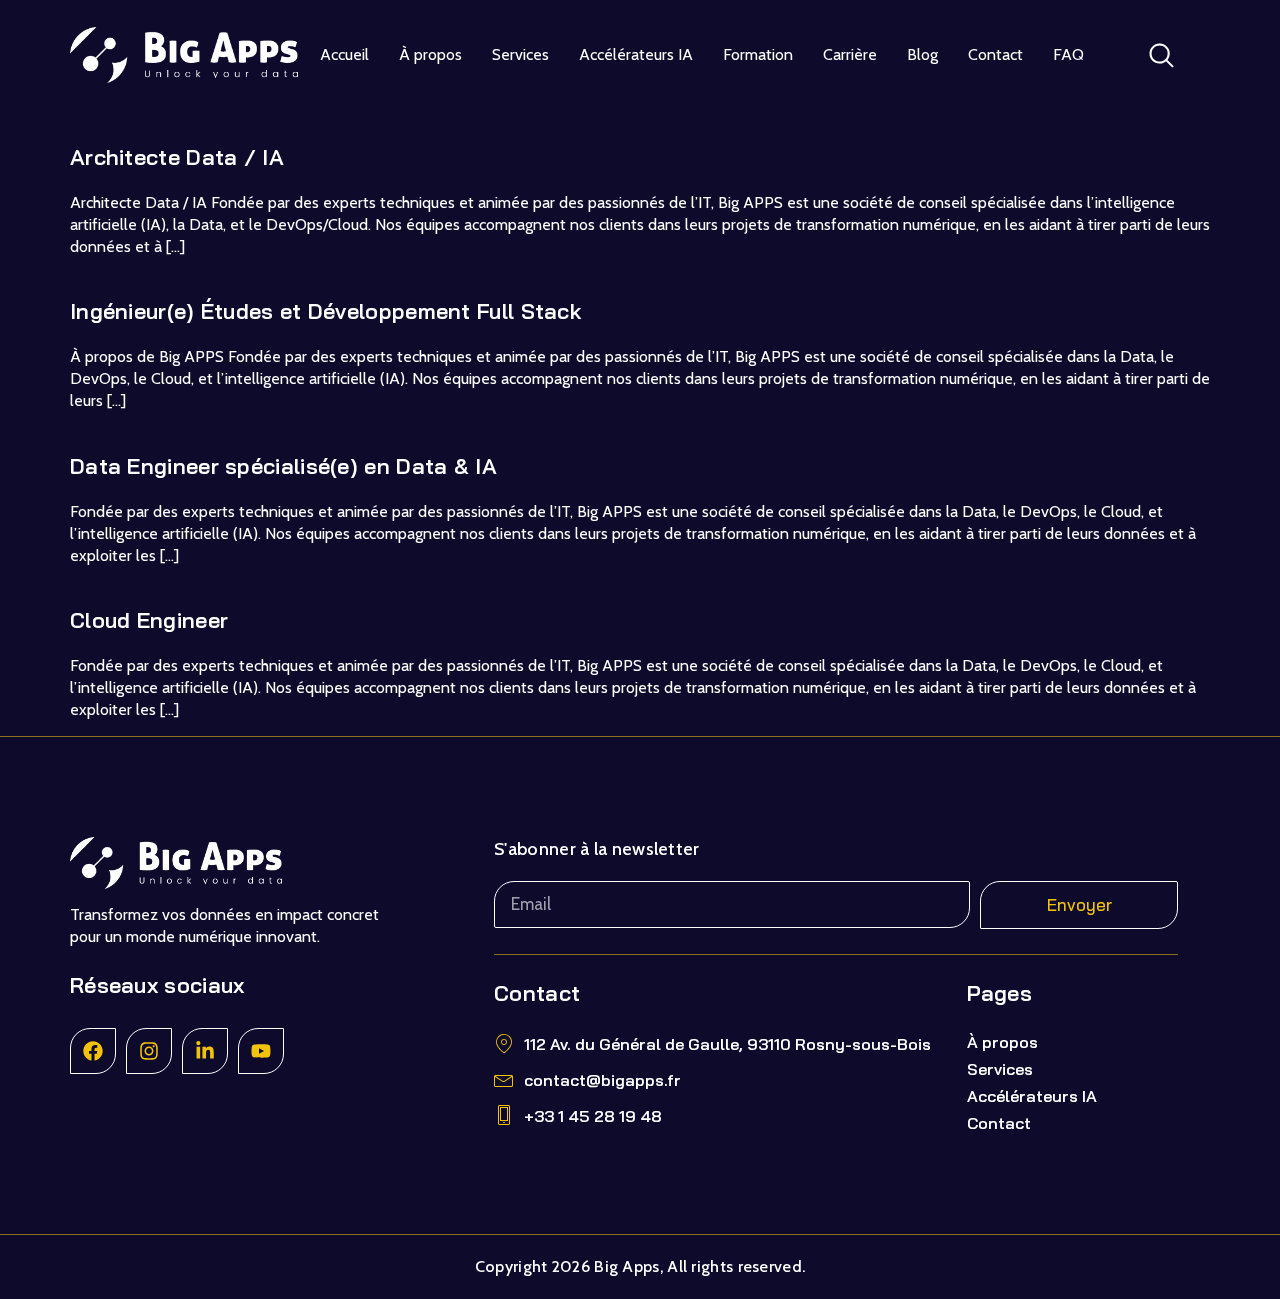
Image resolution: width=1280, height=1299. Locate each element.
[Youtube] (261, 1051)
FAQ (1068, 54)
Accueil (344, 54)
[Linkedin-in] (205, 1051)
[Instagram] (149, 1051)
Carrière (850, 54)
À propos (430, 54)
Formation (758, 54)
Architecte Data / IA (177, 157)
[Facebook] (93, 1051)
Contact (995, 54)
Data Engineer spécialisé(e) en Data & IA (283, 466)
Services (520, 54)
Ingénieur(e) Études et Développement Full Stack (325, 311)
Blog (922, 54)
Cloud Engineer (149, 620)
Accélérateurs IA (636, 54)
